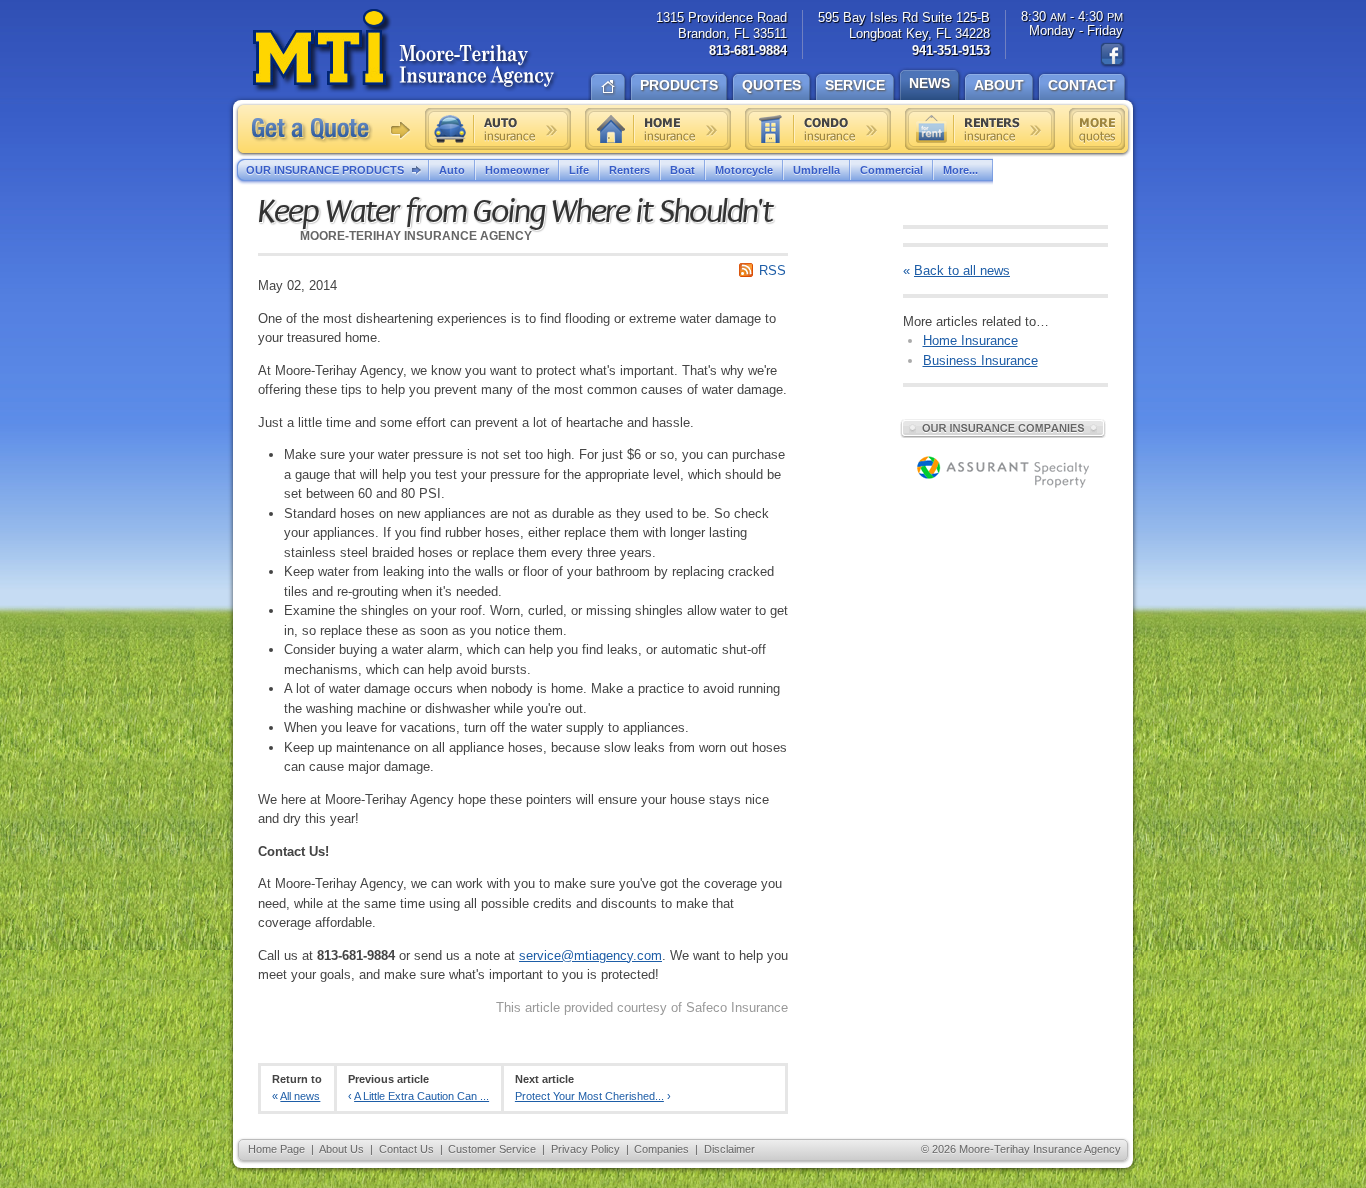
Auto (452, 170)
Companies (661, 1149)
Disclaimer (729, 1149)
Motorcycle (744, 170)
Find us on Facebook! (1113, 55)
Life (579, 170)
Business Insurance (980, 360)
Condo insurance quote (818, 129)
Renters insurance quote (980, 129)
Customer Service (492, 1149)
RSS (772, 270)
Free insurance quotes (1097, 129)
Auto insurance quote (498, 129)
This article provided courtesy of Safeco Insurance (642, 1007)
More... (960, 170)
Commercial (891, 170)
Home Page (276, 1149)
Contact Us (406, 1149)
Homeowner (517, 170)
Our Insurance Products (325, 170)
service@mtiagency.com (590, 955)
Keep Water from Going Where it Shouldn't (515, 212)
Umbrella (816, 170)
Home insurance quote (658, 129)
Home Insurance (970, 340)
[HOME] (608, 85)
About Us (341, 1149)
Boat (682, 170)
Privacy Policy (585, 1149)
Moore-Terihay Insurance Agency (405, 51)
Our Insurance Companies (1003, 428)
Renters (629, 170)
